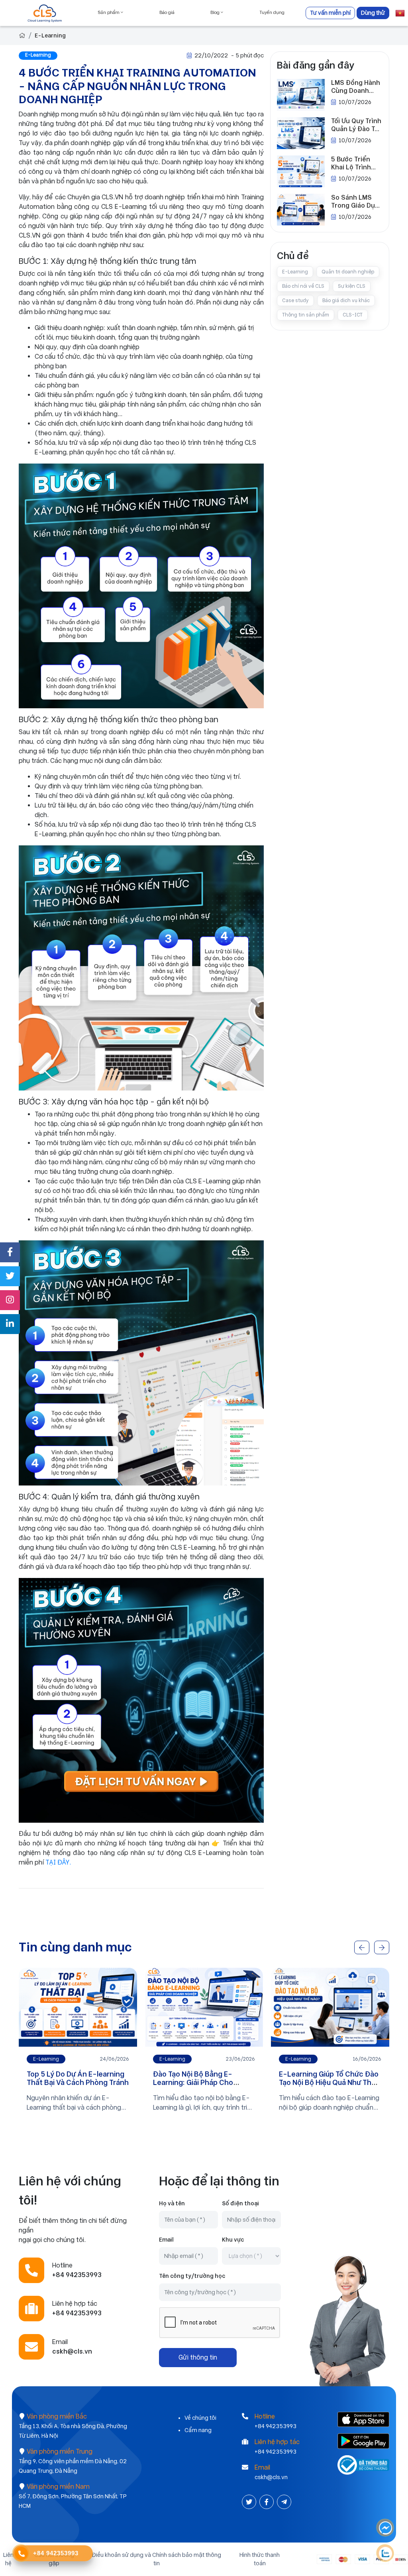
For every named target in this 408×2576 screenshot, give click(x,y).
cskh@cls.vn (271, 2477)
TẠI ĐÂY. (58, 1862)
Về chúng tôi (200, 2418)
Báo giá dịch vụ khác (346, 301)
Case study (295, 301)
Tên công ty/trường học (192, 2276)
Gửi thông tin (198, 2357)
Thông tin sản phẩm (306, 315)
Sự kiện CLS (352, 286)
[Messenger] (386, 2528)
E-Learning (50, 35)
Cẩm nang (198, 2430)
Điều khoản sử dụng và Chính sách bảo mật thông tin (157, 2559)
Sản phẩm (109, 13)
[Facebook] (267, 2502)
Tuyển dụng (272, 13)
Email (166, 2240)
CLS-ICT (353, 315)
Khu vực (233, 2240)
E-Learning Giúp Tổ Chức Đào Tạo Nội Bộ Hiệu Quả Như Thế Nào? (203, 2083)
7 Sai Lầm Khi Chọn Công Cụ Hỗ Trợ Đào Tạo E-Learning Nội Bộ (327, 2083)
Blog (216, 13)
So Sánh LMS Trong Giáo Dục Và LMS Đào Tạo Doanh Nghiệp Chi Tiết (355, 202)
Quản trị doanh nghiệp (348, 272)
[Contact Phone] (21, 2554)
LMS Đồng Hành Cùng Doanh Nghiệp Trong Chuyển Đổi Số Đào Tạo (356, 87)
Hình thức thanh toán (260, 2559)
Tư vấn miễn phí (330, 13)
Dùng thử (373, 13)
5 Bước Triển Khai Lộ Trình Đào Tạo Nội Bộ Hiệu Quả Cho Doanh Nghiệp (354, 163)
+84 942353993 (276, 2426)
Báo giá (167, 13)
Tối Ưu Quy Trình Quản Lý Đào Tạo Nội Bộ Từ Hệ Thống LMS (357, 125)
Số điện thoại (240, 2203)
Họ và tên (172, 2203)
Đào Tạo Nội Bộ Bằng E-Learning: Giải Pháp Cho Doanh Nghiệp (67, 2083)
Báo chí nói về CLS (303, 286)
